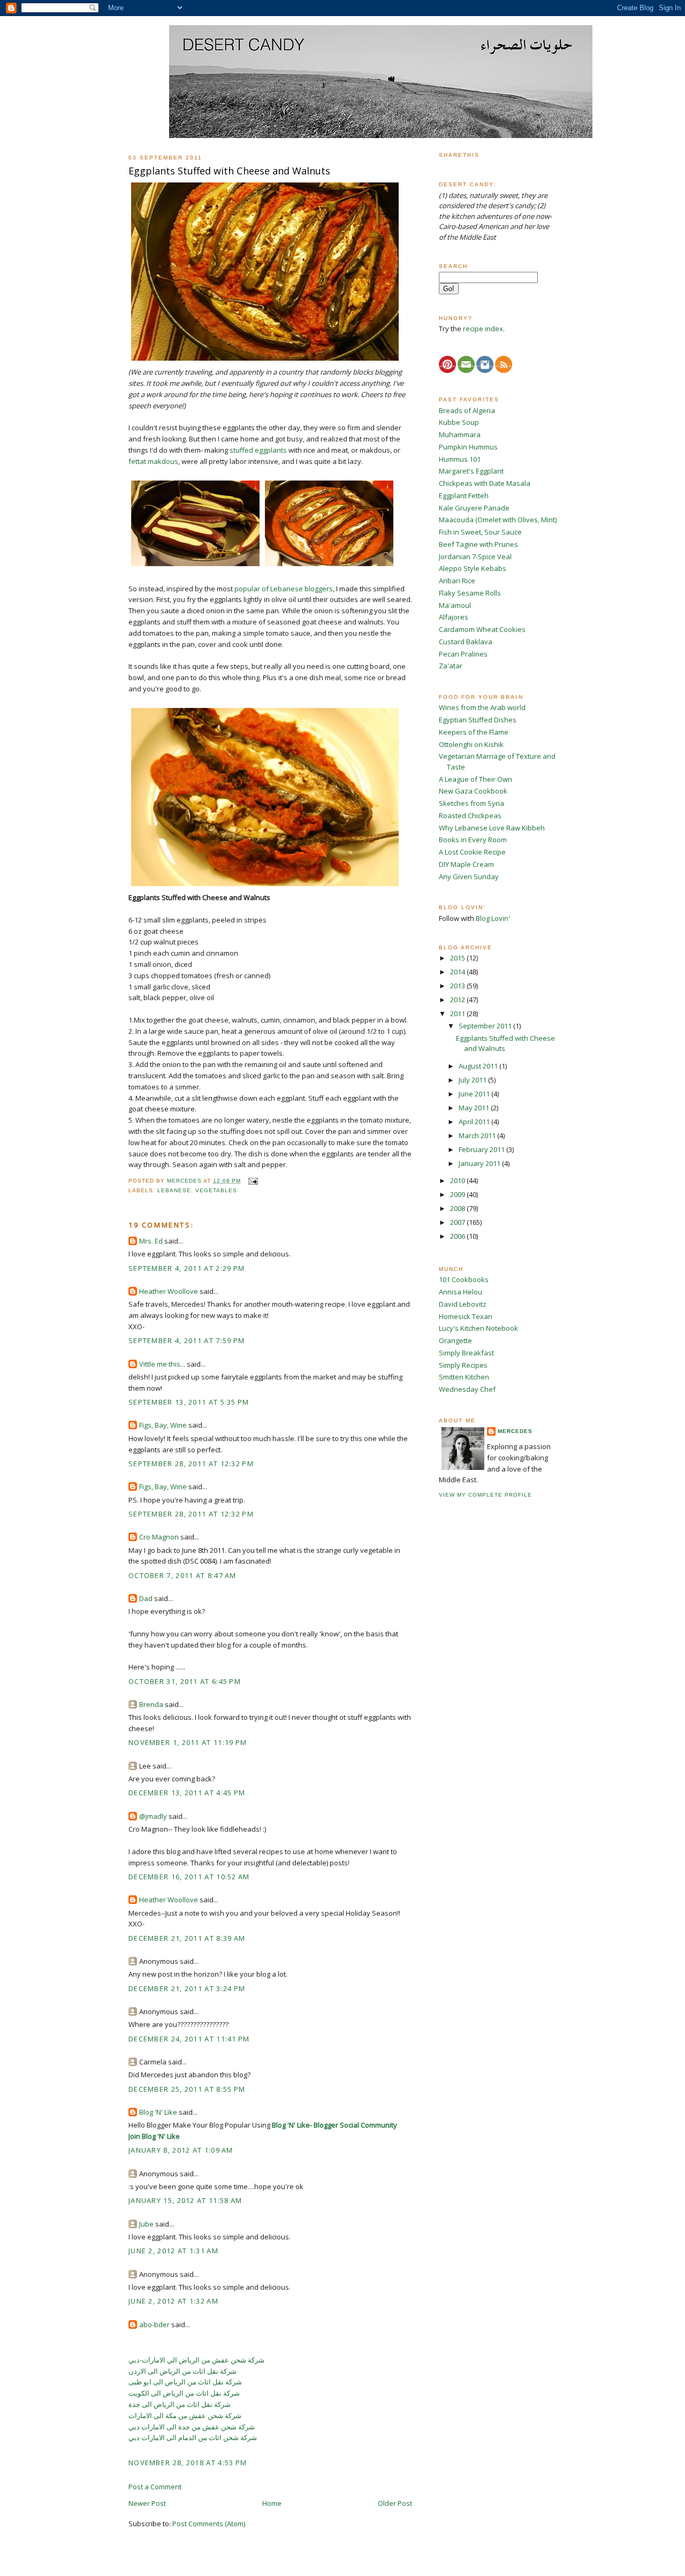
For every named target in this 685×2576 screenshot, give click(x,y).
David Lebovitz (463, 1304)
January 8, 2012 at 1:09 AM (181, 2150)
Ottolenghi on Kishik (471, 744)
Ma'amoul (455, 605)
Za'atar (451, 666)
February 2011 (482, 1149)
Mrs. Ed (151, 1241)
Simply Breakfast (466, 1353)
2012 (458, 1000)
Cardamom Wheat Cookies (482, 629)
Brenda (151, 1704)
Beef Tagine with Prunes (478, 544)
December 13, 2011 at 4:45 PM (187, 1793)
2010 (458, 1180)
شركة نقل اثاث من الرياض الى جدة (180, 2404)
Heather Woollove (169, 1291)
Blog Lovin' (493, 918)
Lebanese (174, 1190)
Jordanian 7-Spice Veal (475, 557)
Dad (146, 1598)
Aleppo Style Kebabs (473, 568)
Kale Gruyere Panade (474, 508)
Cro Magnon (159, 1537)
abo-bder (154, 2325)
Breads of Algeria (467, 410)
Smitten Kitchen (464, 1377)
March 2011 (478, 1135)
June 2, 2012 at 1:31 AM (173, 2251)
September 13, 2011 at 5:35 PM (189, 1402)
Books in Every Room (473, 840)
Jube (146, 2224)
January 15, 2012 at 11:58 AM (185, 2200)
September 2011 (486, 1026)
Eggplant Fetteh (464, 496)
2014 (458, 972)
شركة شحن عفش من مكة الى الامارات (185, 2415)
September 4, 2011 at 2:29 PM (187, 1268)
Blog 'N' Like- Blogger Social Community (334, 2125)
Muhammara (460, 435)
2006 (458, 1236)
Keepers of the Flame (474, 732)
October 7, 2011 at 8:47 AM (182, 1575)
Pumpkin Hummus (468, 447)
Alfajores (454, 617)
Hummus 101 (460, 459)
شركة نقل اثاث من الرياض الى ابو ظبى (185, 2382)
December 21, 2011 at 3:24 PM (187, 1988)
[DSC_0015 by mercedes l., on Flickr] (265, 886)
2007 (458, 1222)
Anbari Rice (457, 581)
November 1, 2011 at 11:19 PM (188, 1742)
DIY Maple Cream (466, 864)
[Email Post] (252, 1181)
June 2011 (475, 1094)
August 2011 (479, 1066)
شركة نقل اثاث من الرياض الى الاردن (182, 2371)
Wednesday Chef (467, 1389)
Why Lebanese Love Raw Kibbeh (492, 828)
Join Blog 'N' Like (154, 2136)
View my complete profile (485, 1495)
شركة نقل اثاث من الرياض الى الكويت (184, 2393)
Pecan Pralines (463, 654)
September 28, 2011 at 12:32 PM (191, 1464)
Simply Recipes (463, 1365)
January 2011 (480, 1163)
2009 (458, 1194)
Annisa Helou (461, 1292)
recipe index (483, 329)
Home (272, 2503)
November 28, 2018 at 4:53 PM (188, 2463)
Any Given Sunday (469, 877)
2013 (458, 986)
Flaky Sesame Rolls (470, 593)
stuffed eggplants (258, 450)
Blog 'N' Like (158, 2112)
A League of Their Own (475, 779)
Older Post (395, 2503)
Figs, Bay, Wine (163, 1425)
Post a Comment (155, 2487)
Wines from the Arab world (482, 707)
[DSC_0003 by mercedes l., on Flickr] (195, 566)
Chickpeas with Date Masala (485, 483)
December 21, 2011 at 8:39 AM (187, 1938)
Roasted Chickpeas (470, 816)
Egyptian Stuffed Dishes (478, 720)
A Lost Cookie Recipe (472, 852)
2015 (458, 958)
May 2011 (475, 1108)
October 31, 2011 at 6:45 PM (185, 1681)
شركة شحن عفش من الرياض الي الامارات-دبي (196, 2360)
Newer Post (147, 2503)
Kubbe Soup (459, 422)
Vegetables (216, 1190)
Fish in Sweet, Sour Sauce (480, 532)
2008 (458, 1208)
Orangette (455, 1340)
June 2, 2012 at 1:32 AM (173, 2301)
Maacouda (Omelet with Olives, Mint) (498, 520)
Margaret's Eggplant (471, 471)
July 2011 (473, 1080)
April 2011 (475, 1122)
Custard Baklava (466, 642)
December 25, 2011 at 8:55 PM (187, 2089)
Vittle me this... (162, 1364)
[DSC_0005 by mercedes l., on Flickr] (329, 566)
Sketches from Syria (471, 803)
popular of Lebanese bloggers (284, 589)
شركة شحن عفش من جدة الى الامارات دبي (192, 2427)
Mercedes (515, 1431)
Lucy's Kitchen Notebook (478, 1328)
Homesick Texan (466, 1316)
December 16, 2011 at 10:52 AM (189, 1877)
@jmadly (153, 1816)
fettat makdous (153, 461)
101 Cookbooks (464, 1279)
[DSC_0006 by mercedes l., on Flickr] (265, 361)
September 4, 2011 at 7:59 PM (187, 1340)
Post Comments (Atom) (209, 2524)
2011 (458, 1013)
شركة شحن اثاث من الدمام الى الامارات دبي (193, 2437)
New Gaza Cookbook (473, 791)
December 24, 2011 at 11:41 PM (189, 2039)
